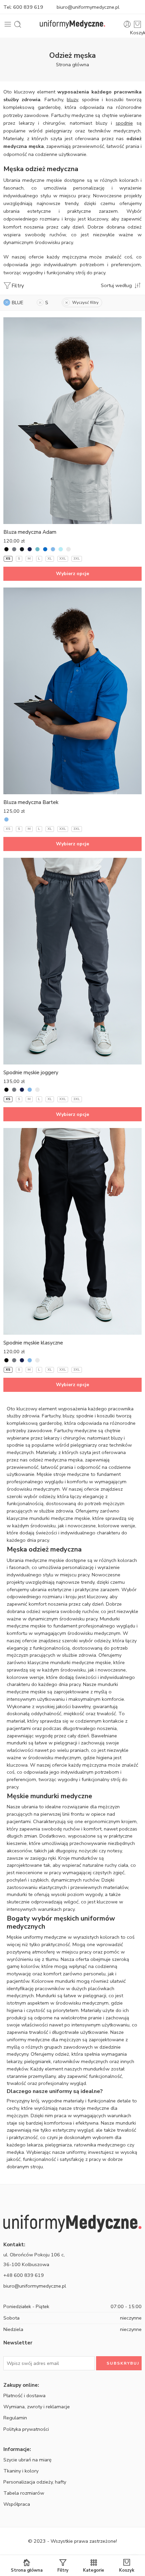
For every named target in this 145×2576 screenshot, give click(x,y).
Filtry (18, 286)
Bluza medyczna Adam (30, 532)
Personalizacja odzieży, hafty (35, 2482)
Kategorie (94, 2570)
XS (8, 559)
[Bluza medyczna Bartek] (72, 691)
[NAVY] (30, 549)
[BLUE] (53, 549)
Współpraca (17, 2504)
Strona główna (72, 65)
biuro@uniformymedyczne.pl (88, 7)
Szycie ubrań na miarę (27, 2460)
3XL (77, 559)
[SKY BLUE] (61, 549)
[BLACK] (6, 549)
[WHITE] (68, 549)
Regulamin (15, 2418)
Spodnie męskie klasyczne (33, 1343)
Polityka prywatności (26, 2429)
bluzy (72, 99)
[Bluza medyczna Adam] (72, 421)
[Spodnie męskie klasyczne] (72, 1231)
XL (50, 559)
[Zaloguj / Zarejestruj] (127, 24)
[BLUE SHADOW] (37, 549)
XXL (63, 559)
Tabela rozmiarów (24, 2493)
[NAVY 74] (22, 549)
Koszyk (127, 2570)
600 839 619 (28, 7)
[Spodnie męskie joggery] (72, 961)
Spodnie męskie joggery (31, 1073)
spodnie (124, 123)
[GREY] (14, 549)
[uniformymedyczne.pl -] (73, 24)
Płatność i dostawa (24, 2396)
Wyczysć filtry (85, 303)
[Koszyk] (137, 24)
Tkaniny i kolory (21, 2471)
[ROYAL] (45, 549)
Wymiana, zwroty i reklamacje (37, 2407)
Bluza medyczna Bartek (31, 802)
